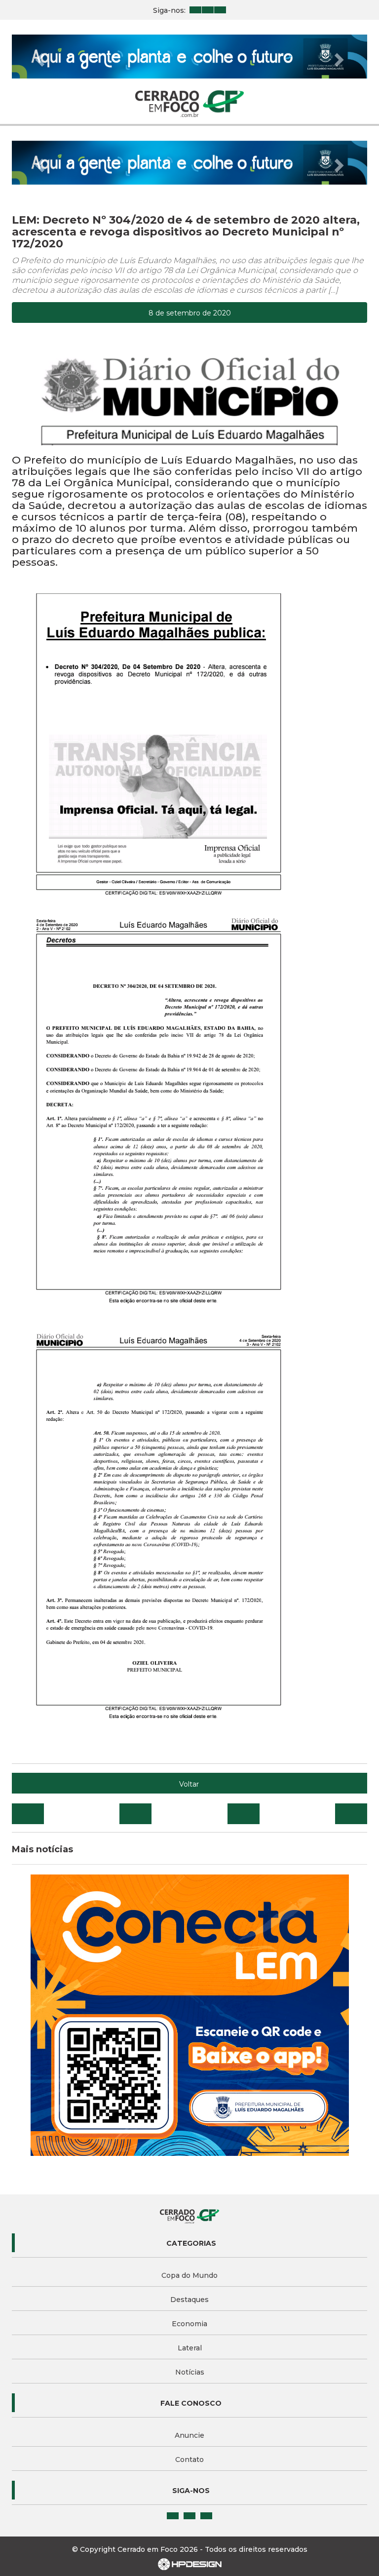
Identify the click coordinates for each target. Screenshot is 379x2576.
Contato (189, 2459)
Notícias (190, 2372)
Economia (189, 2324)
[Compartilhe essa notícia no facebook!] (28, 1814)
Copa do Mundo (189, 2275)
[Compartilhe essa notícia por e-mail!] (244, 1814)
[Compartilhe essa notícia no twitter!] (135, 1814)
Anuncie (189, 2435)
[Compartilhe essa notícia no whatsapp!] (351, 1814)
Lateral (190, 2348)
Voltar (189, 1784)
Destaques (189, 2300)
